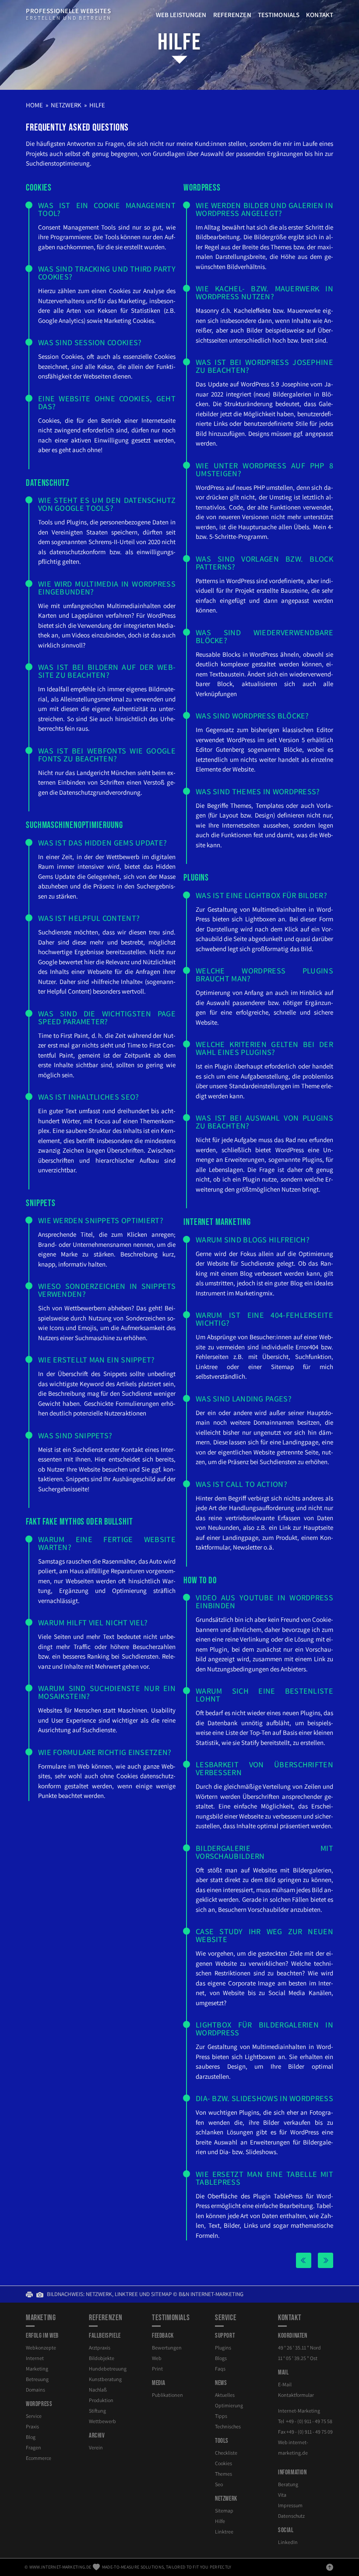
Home (34, 105)
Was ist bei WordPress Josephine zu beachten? (264, 366)
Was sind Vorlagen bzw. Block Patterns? (264, 563)
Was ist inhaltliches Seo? (89, 1097)
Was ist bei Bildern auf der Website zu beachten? (107, 671)
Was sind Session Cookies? (90, 342)
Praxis (32, 2426)
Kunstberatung (105, 2379)
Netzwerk (66, 105)
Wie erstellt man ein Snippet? (97, 1360)
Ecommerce (39, 2458)
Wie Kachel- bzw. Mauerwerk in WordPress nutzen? (264, 292)
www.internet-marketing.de (60, 2567)
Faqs (220, 2369)
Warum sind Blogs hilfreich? (253, 1240)
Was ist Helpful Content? (89, 918)
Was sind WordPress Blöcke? (252, 716)
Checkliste (226, 2453)
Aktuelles (225, 2395)
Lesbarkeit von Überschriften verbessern (264, 1768)
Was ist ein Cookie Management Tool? (107, 209)
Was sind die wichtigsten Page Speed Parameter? (107, 1017)
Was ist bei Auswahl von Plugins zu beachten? (264, 1122)
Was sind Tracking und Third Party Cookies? (107, 273)
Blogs (221, 2358)
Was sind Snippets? (75, 1435)
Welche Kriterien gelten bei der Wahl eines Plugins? (264, 1048)
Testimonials (279, 15)
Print (157, 2369)
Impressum (290, 2505)
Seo (219, 2484)
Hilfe (179, 42)
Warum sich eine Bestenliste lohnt (264, 1695)
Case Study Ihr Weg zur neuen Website (264, 1935)
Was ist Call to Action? (241, 1484)
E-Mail (285, 2384)
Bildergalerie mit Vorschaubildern (264, 1852)
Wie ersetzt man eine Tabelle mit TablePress (264, 2178)
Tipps (221, 2416)
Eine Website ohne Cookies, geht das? (107, 402)
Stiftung (97, 2411)
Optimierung (229, 2405)
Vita (282, 2495)
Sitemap (224, 2511)
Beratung (288, 2484)
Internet (35, 2358)
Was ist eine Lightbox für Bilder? (261, 895)
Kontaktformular (296, 2395)
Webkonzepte (41, 2348)
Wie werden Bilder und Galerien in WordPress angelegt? (264, 209)
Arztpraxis (100, 2348)
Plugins (223, 2348)
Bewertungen (167, 2348)
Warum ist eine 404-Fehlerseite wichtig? (264, 1319)
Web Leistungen (181, 15)
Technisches (228, 2426)
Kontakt (320, 15)
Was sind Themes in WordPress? (258, 791)
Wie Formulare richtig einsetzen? (105, 1752)
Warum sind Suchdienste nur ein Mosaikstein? (107, 1692)
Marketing (37, 2369)
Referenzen (232, 15)
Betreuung (37, 2379)
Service (34, 2416)
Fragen (33, 2447)
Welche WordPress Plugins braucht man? (264, 975)
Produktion (101, 2400)
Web (157, 2358)
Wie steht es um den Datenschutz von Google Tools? (107, 504)
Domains (35, 2390)
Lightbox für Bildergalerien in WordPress (264, 2029)
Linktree (224, 2532)
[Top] (330, 2567)
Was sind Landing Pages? (244, 1399)
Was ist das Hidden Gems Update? (102, 843)
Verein (96, 2447)
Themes (223, 2474)
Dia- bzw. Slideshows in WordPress (264, 2098)
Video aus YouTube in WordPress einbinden (264, 1601)
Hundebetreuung (108, 2369)
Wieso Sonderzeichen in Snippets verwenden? (107, 1290)
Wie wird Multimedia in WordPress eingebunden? (107, 588)
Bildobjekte (102, 2358)
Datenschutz (291, 2516)
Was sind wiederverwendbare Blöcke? (264, 636)
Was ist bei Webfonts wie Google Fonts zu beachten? (107, 755)
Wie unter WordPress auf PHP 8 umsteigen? (264, 469)
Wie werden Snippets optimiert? (101, 1220)
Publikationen (167, 2395)
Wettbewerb (102, 2421)
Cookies (223, 2463)
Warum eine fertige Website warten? (107, 1543)
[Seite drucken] (31, 2294)
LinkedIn (288, 2542)
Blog (31, 2437)
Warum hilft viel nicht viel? (93, 1622)
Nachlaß (98, 2390)
